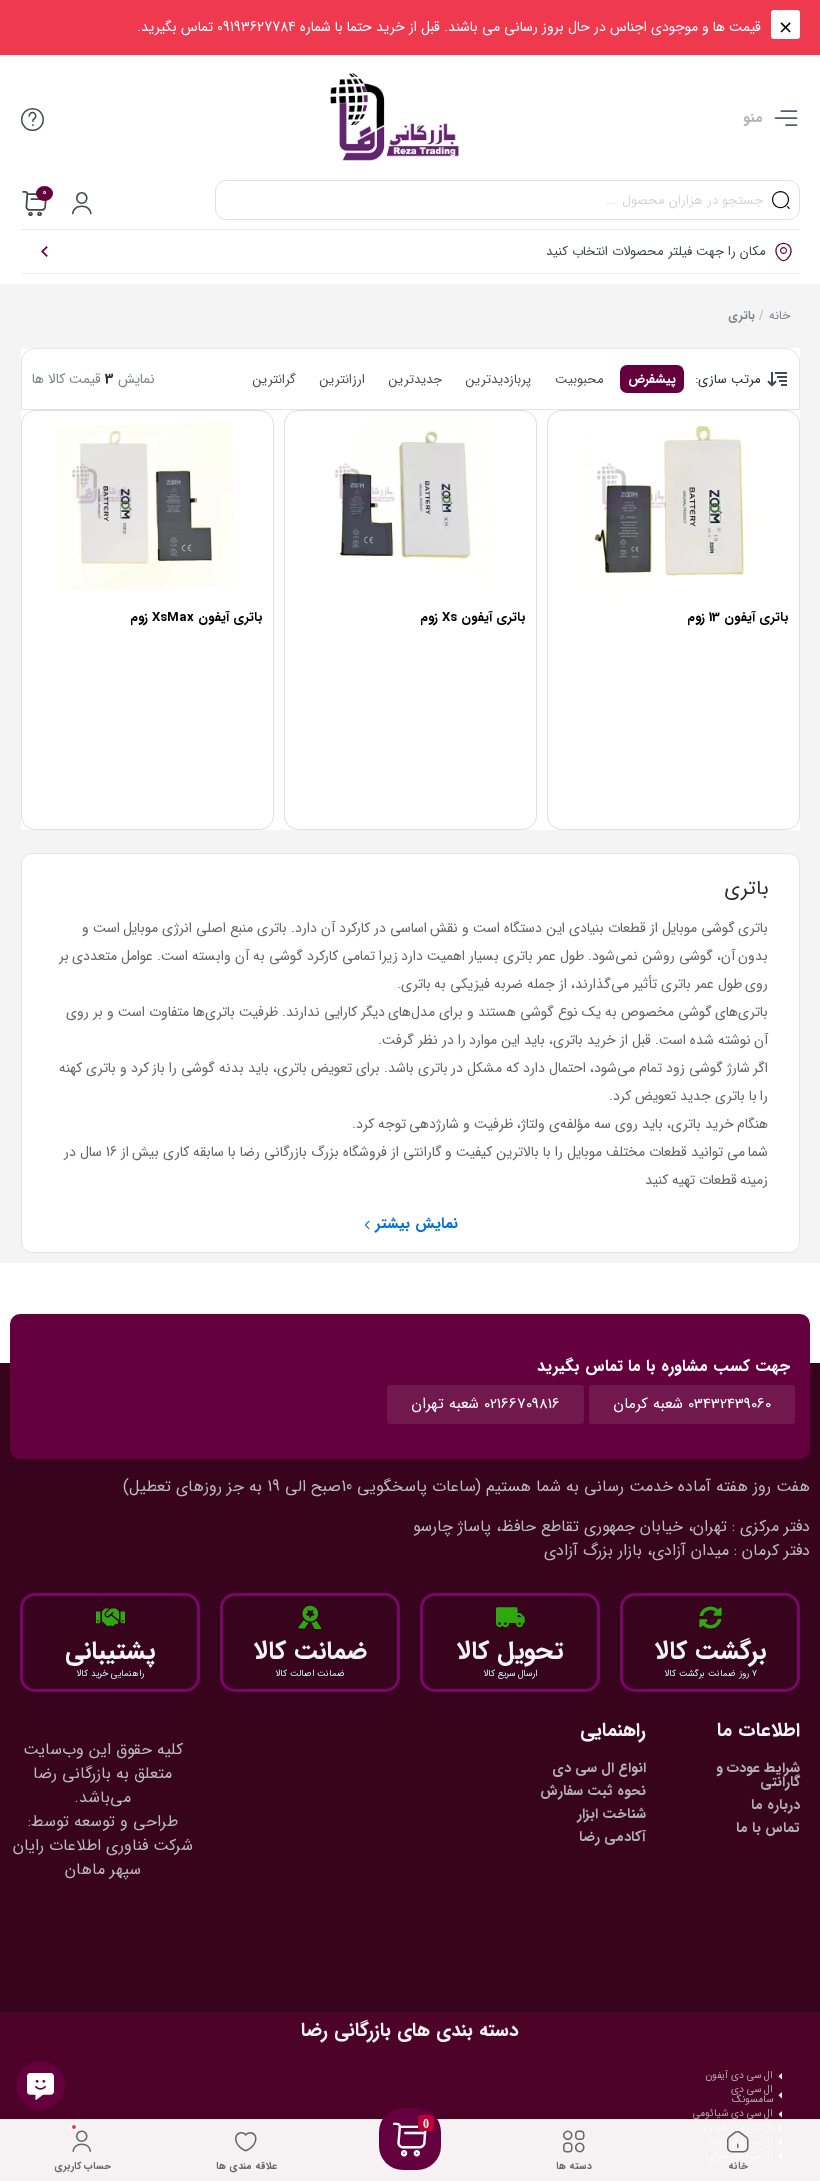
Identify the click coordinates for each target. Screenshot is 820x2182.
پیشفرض (652, 379)
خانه (779, 315)
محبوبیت (579, 379)
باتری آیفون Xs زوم (473, 617)
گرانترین (274, 379)
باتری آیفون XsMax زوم (196, 617)
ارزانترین (342, 379)
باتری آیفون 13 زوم (738, 617)
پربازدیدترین (498, 379)
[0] (410, 2163)
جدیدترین (415, 379)
